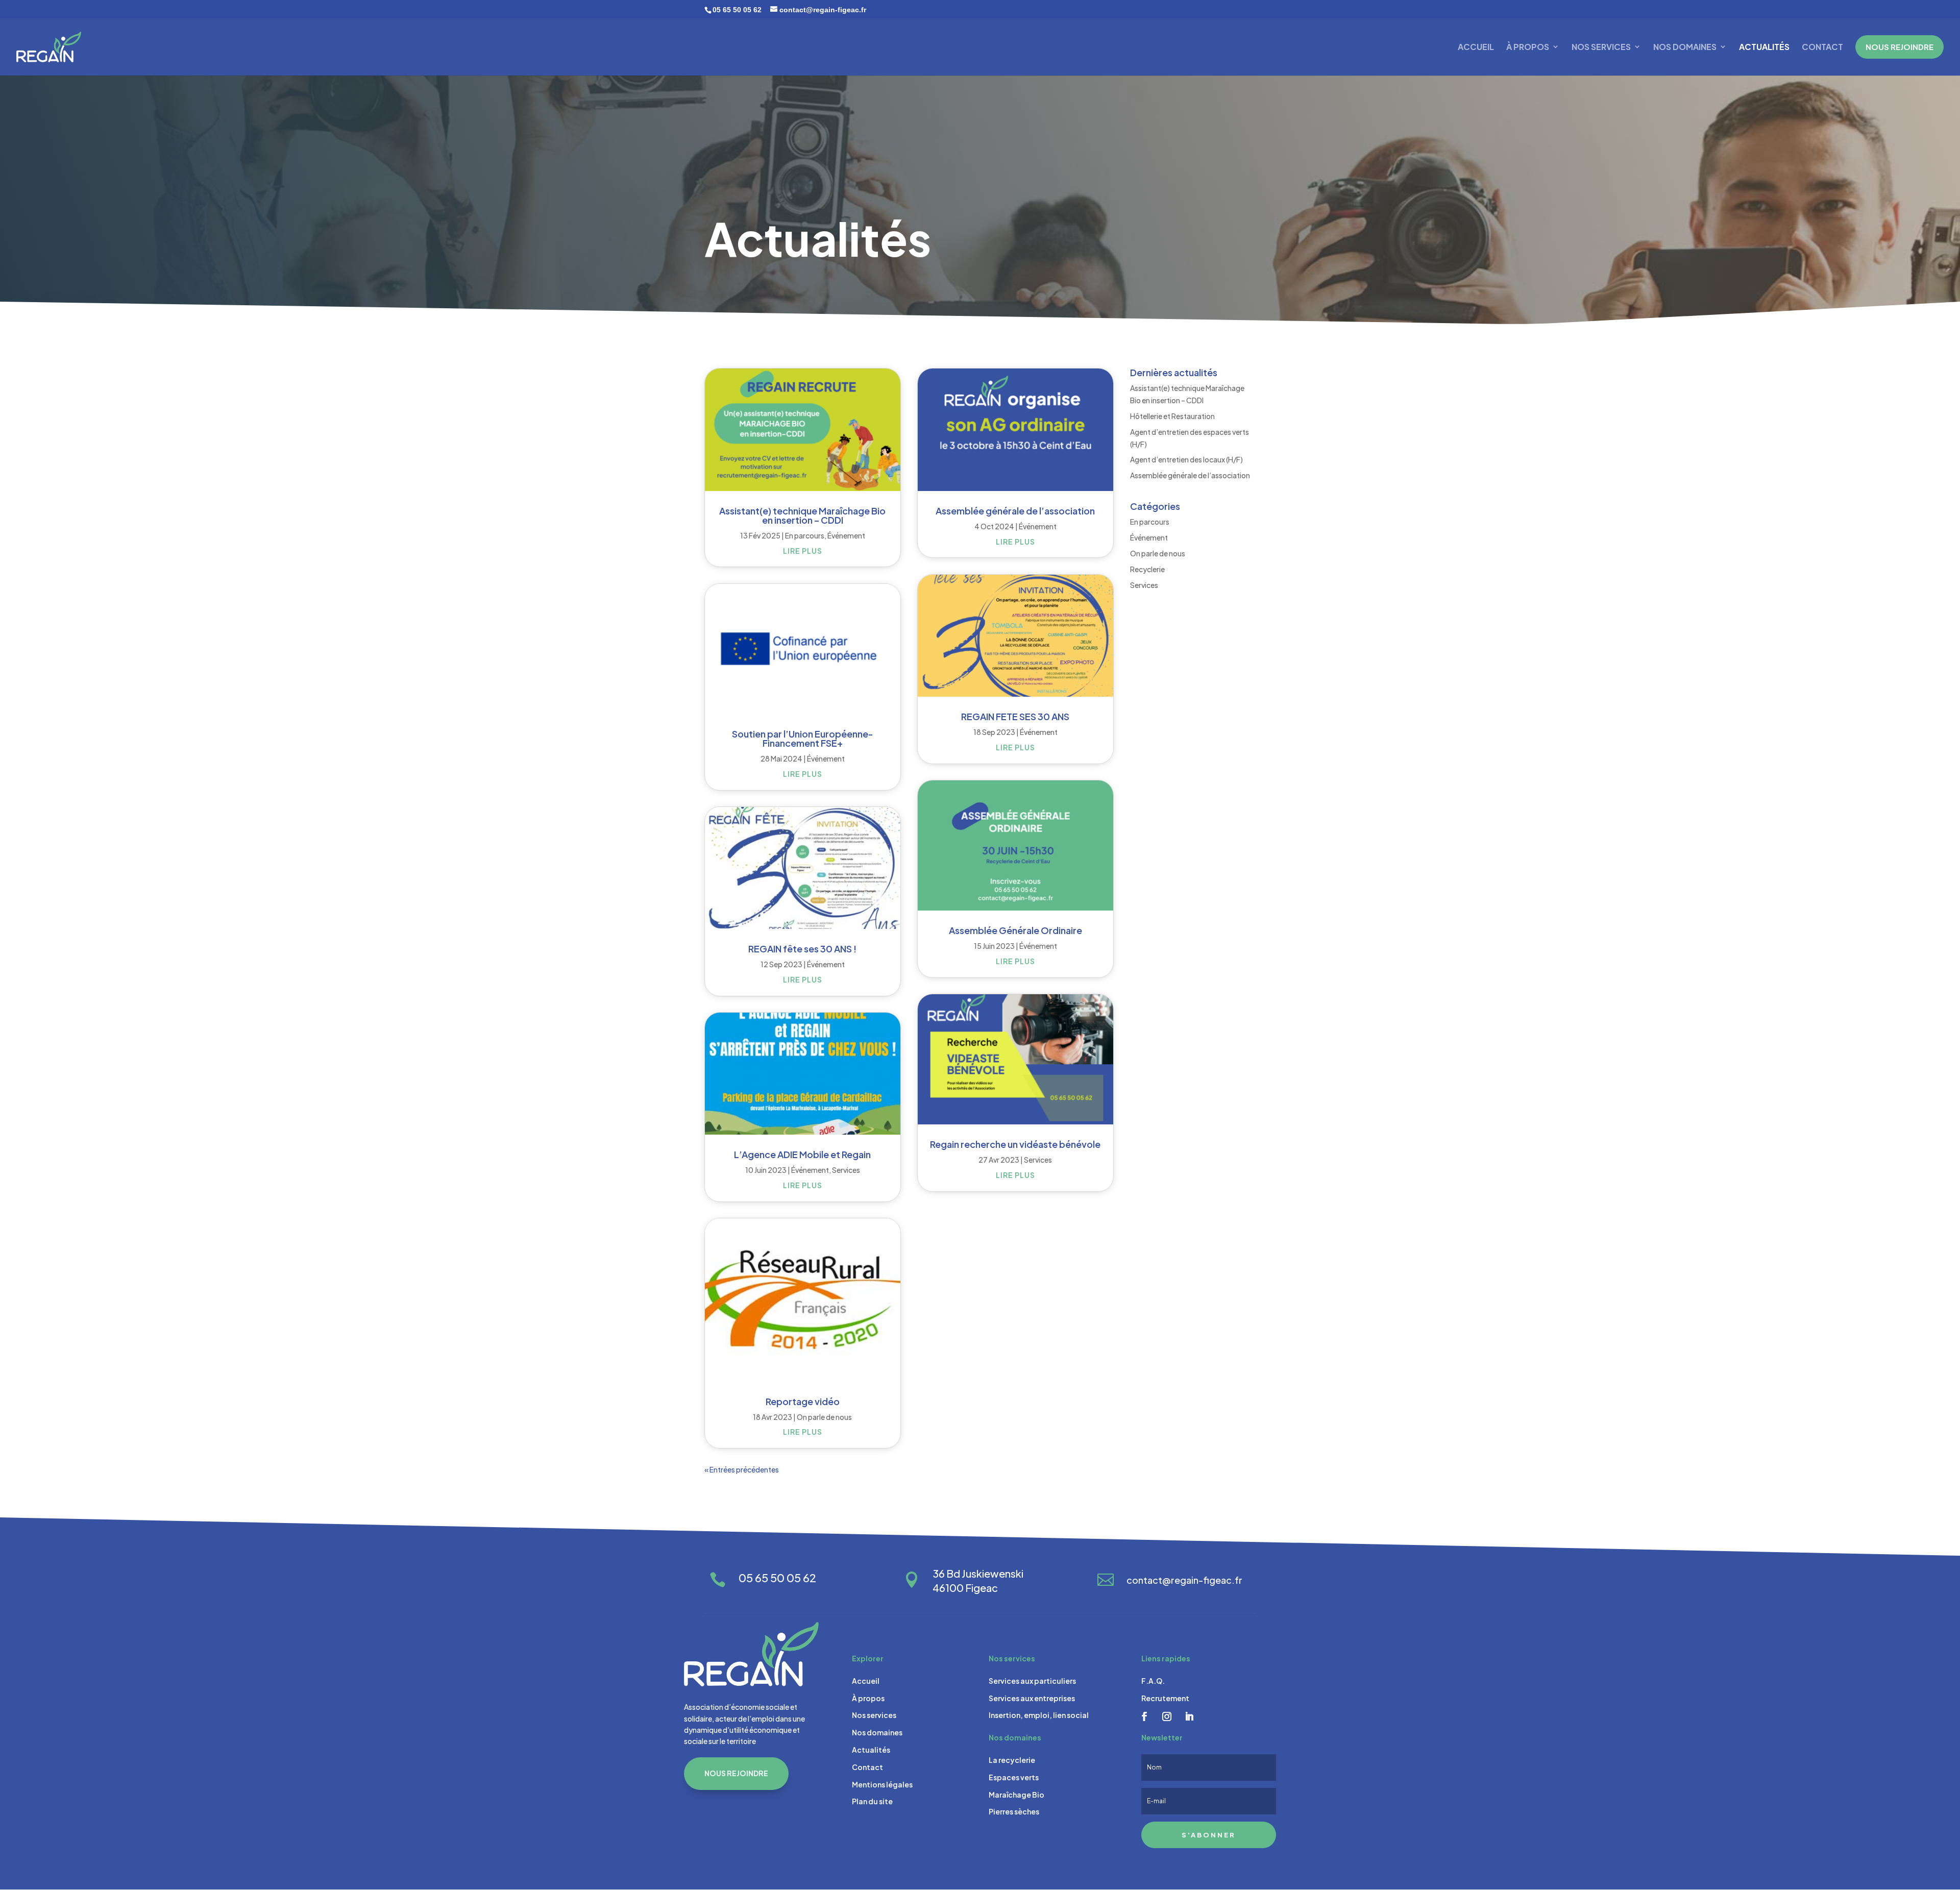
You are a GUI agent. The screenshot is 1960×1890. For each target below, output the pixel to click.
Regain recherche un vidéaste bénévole (1015, 1144)
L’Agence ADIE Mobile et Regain (802, 1154)
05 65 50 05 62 (737, 10)
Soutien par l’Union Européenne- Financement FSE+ (803, 738)
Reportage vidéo (803, 1401)
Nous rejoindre (736, 1773)
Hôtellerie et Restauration (1172, 416)
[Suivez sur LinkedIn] (1189, 1716)
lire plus (803, 551)
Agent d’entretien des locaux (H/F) (1186, 459)
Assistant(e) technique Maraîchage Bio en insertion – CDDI (802, 515)
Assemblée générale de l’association (1015, 511)
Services (846, 1170)
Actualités (1764, 47)
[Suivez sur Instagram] (1167, 1716)
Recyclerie (1147, 569)
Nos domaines (1685, 47)
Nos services (1601, 47)
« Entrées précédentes (742, 1469)
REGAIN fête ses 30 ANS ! (802, 949)
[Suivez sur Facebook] (1144, 1716)
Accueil (1476, 47)
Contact (1822, 47)
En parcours (805, 535)
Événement (846, 535)
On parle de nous (824, 1417)
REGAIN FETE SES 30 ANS (1015, 716)
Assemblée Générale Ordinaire (1015, 930)
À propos (1528, 47)
